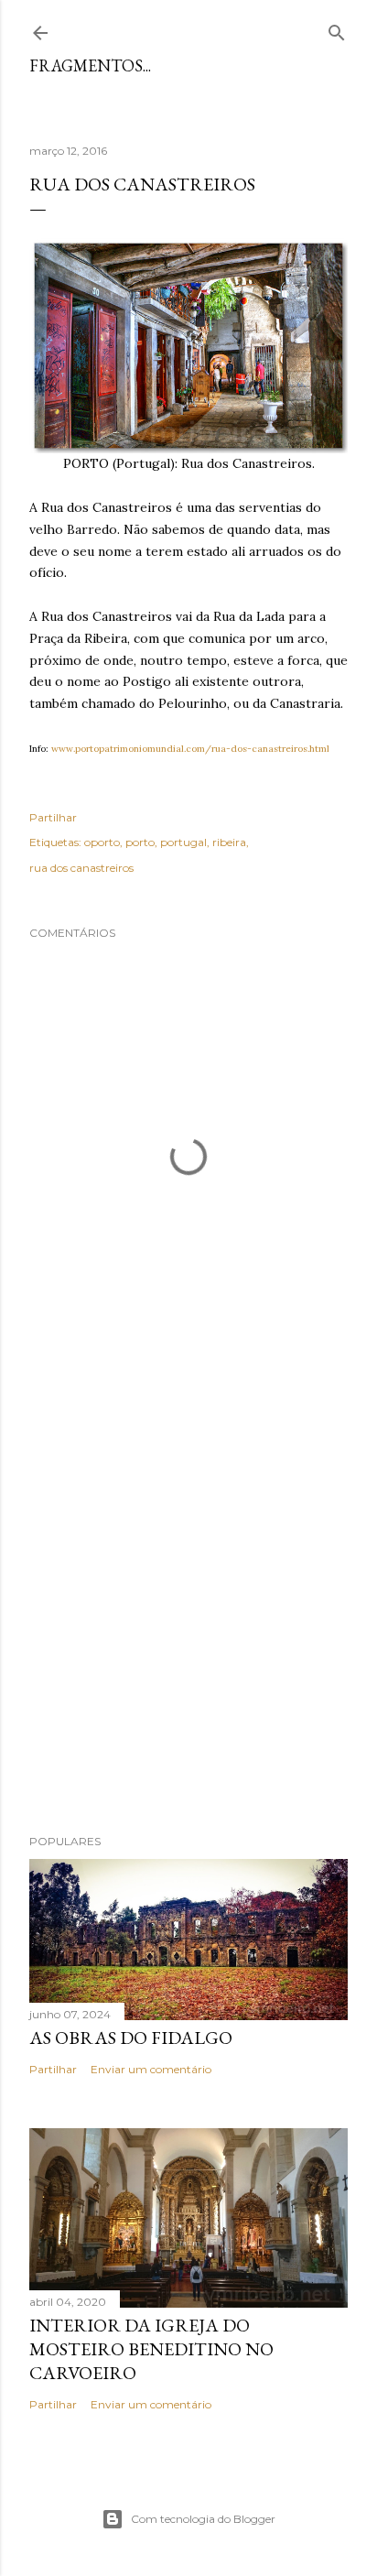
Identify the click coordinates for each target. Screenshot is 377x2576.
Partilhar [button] (53, 817)
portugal (183, 842)
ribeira (229, 842)
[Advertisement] (188, 1600)
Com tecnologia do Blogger (203, 2519)
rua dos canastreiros (81, 868)
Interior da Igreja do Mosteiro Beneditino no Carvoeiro (151, 2349)
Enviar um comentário (151, 2069)
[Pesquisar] (337, 29)
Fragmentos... (90, 65)
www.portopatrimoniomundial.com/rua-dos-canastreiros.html (190, 749)
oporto (102, 842)
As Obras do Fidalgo (131, 2038)
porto (140, 842)
